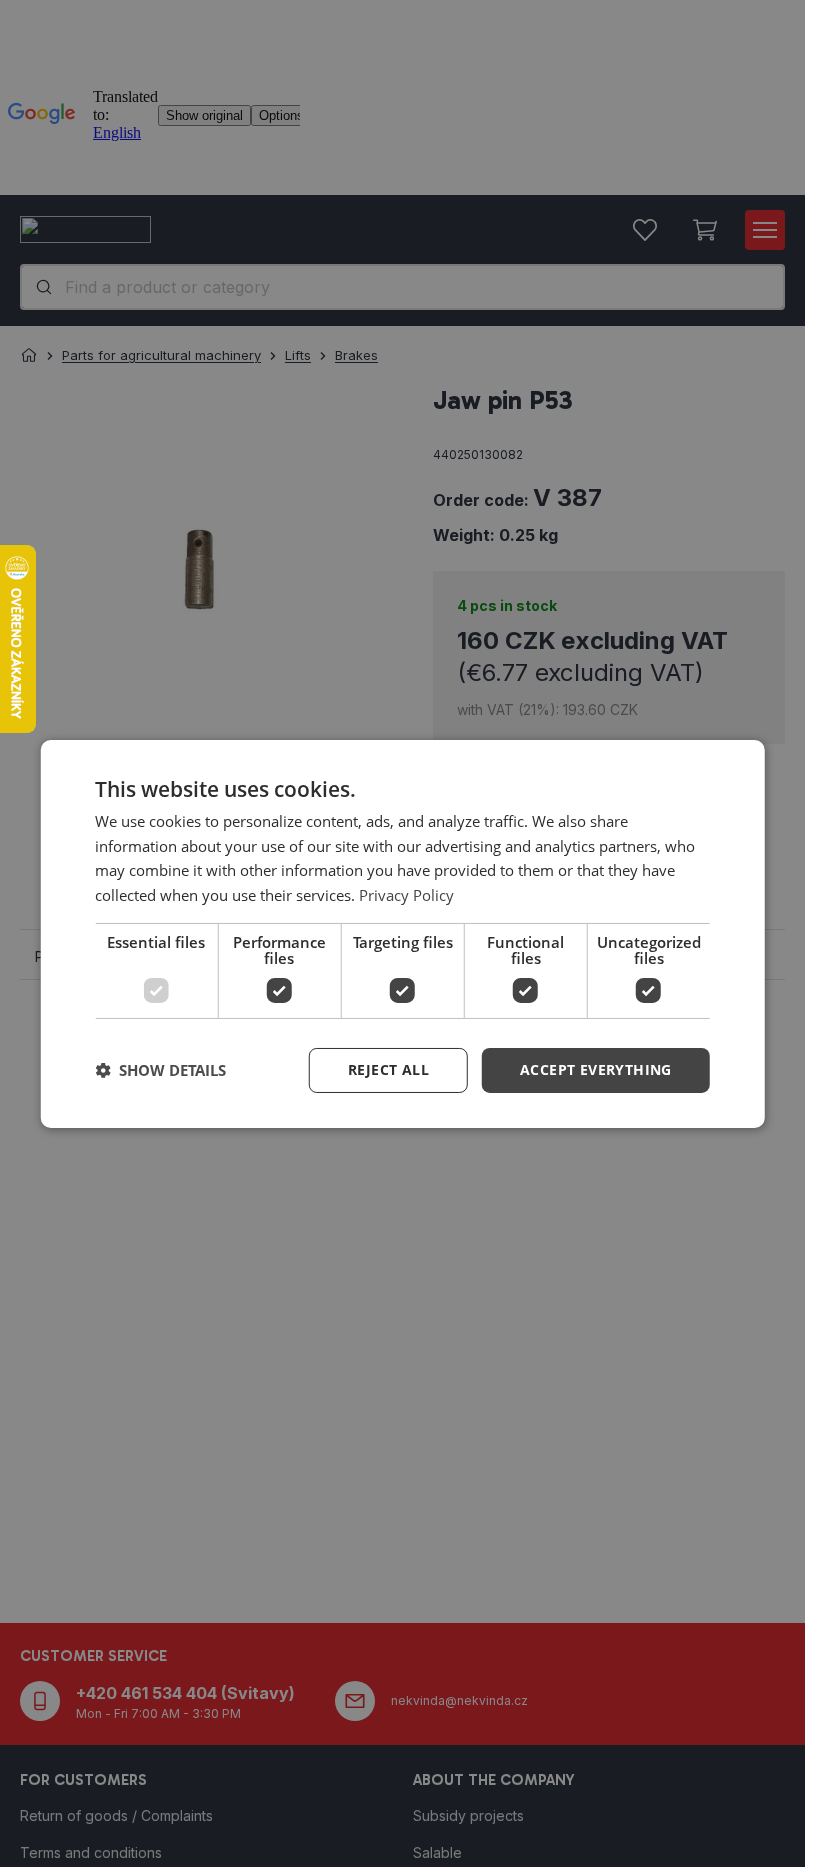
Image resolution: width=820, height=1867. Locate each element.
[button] (596, 1070)
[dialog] (402, 933)
